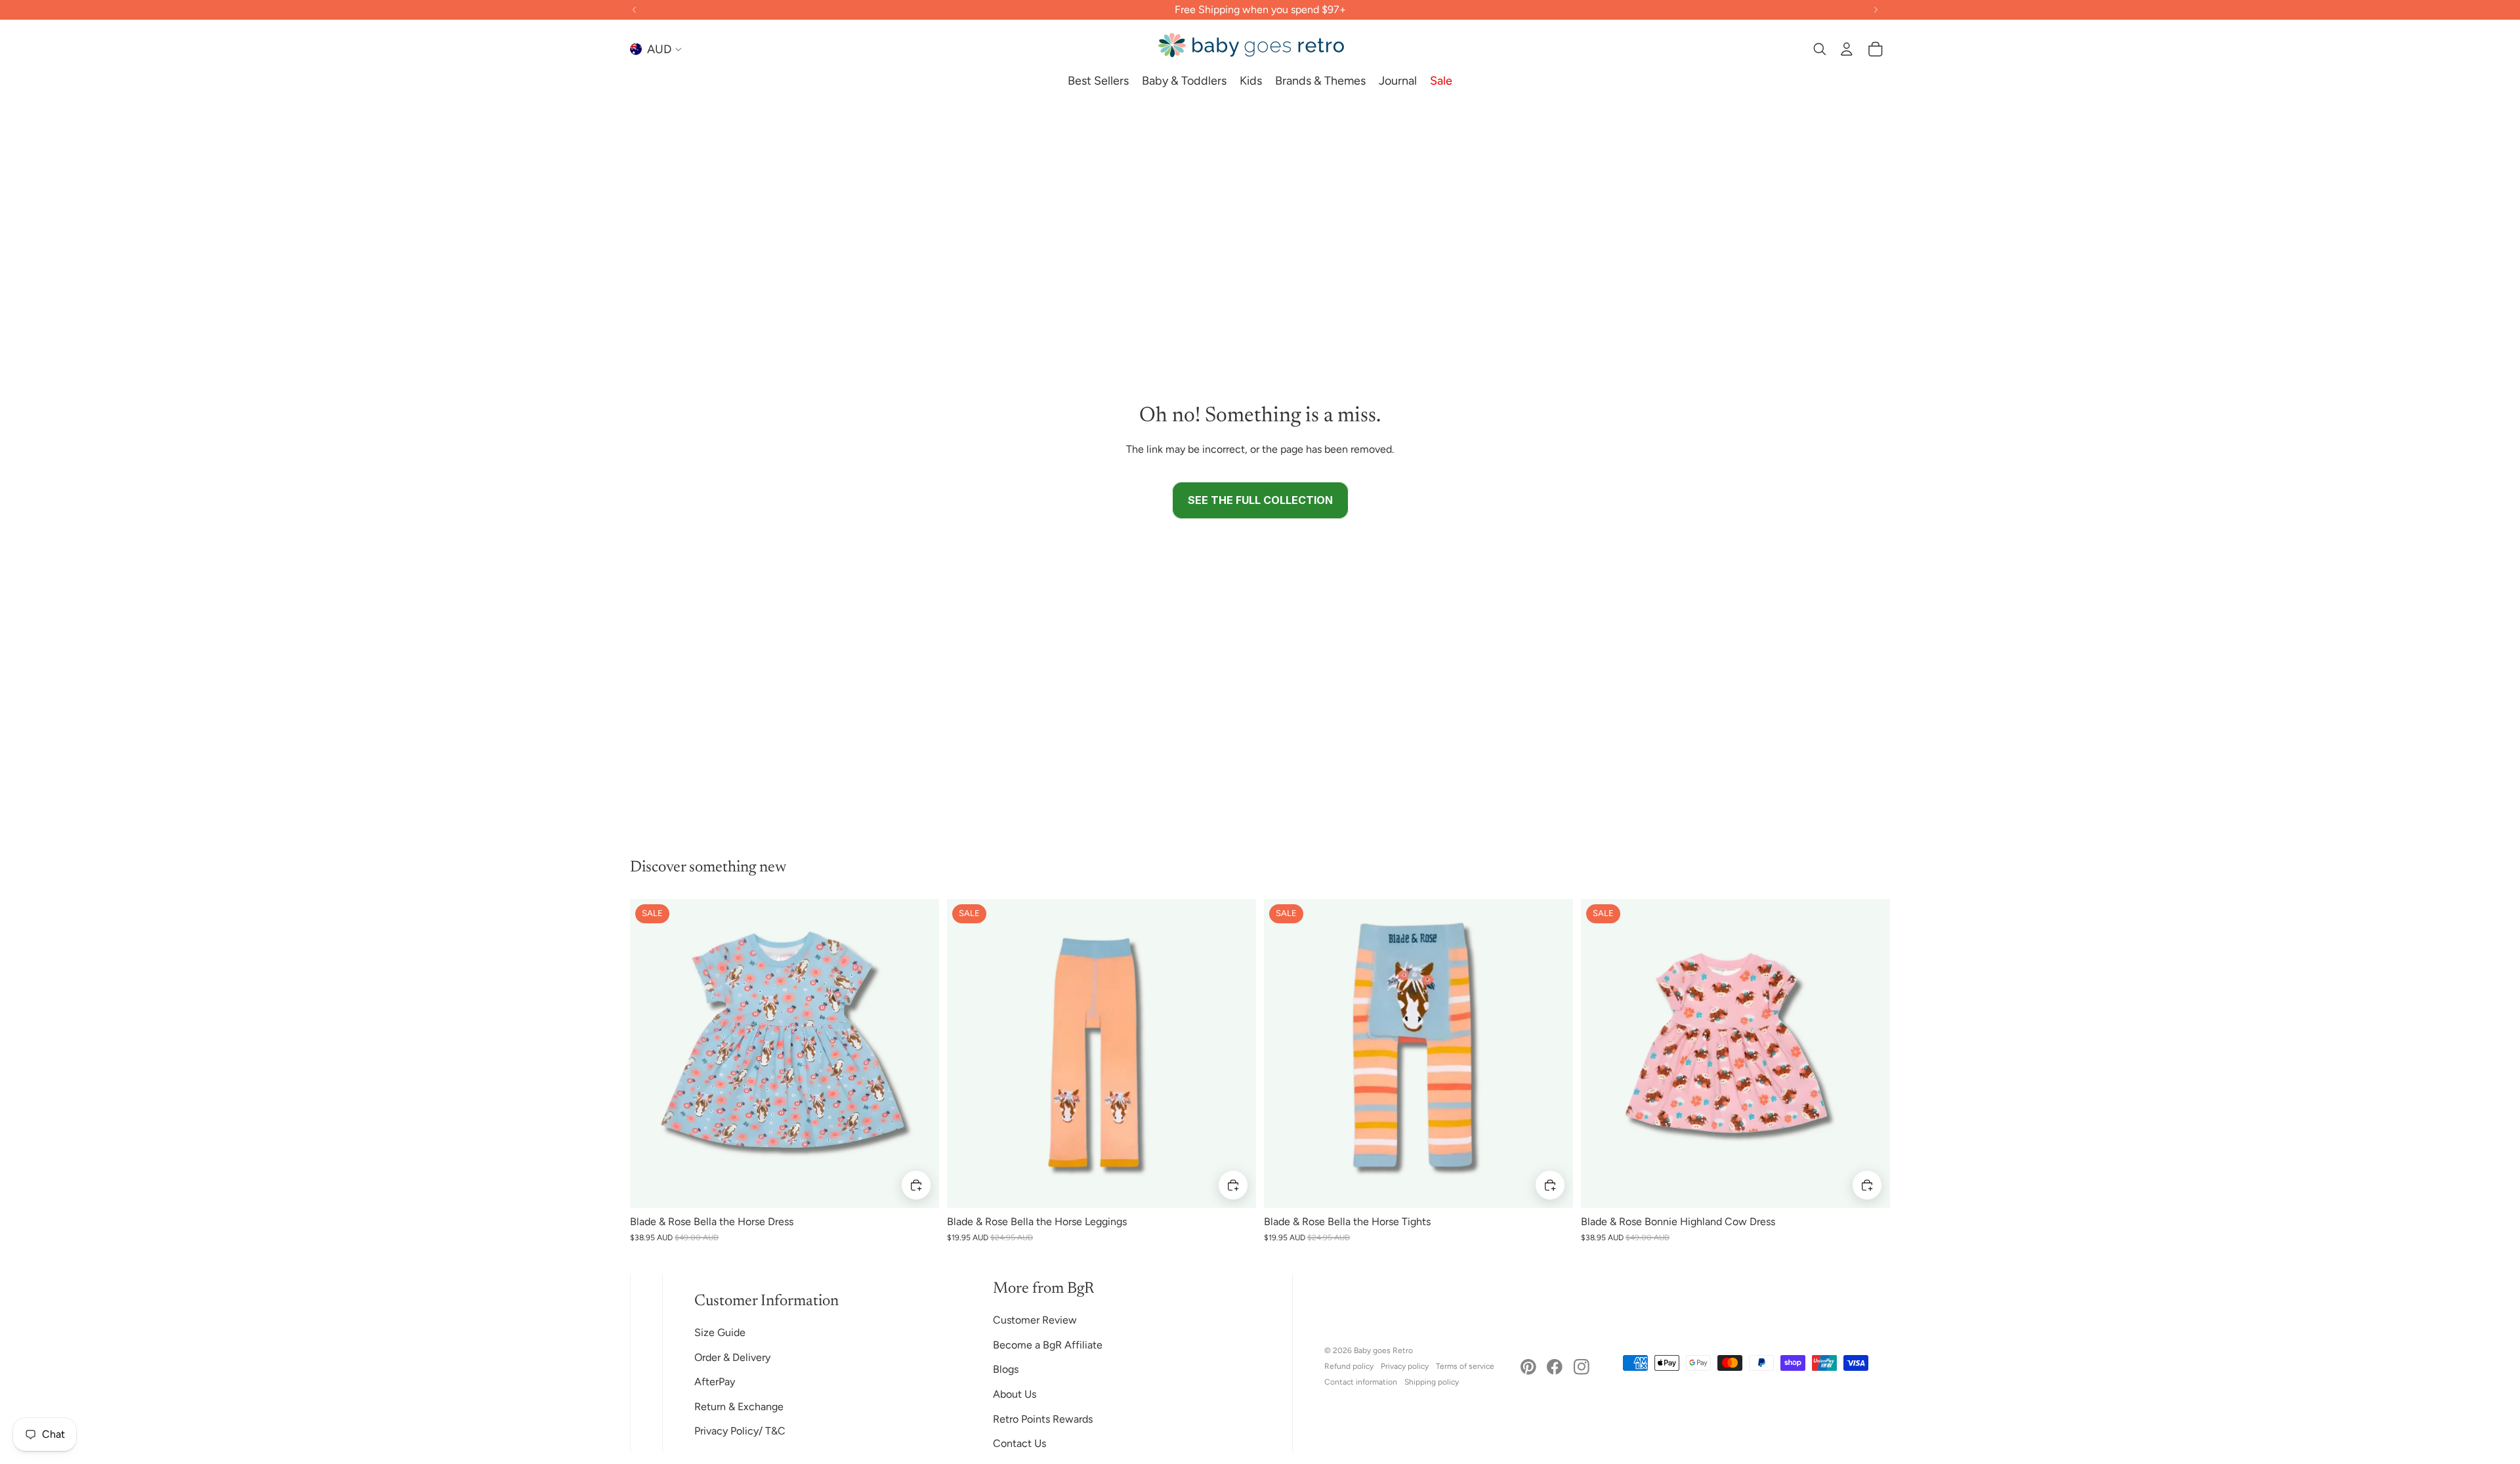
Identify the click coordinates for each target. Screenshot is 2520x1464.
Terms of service (1465, 1366)
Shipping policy (1432, 1382)
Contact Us (1019, 1443)
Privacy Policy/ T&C (740, 1431)
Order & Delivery (732, 1357)
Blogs (1006, 1369)
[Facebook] (1555, 1367)
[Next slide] (919, 1053)
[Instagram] (1582, 1367)
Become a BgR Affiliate (1048, 1345)
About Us (1015, 1394)
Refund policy (1349, 1366)
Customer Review (1035, 1320)
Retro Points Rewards (1043, 1419)
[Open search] (1819, 49)
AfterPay (715, 1382)
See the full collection (1260, 500)
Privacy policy (1405, 1366)
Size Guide (720, 1332)
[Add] (916, 1185)
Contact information (1361, 1382)
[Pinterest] (1528, 1367)
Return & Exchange (739, 1407)
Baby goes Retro (1383, 1350)
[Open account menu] (1847, 49)
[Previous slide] (650, 1053)
